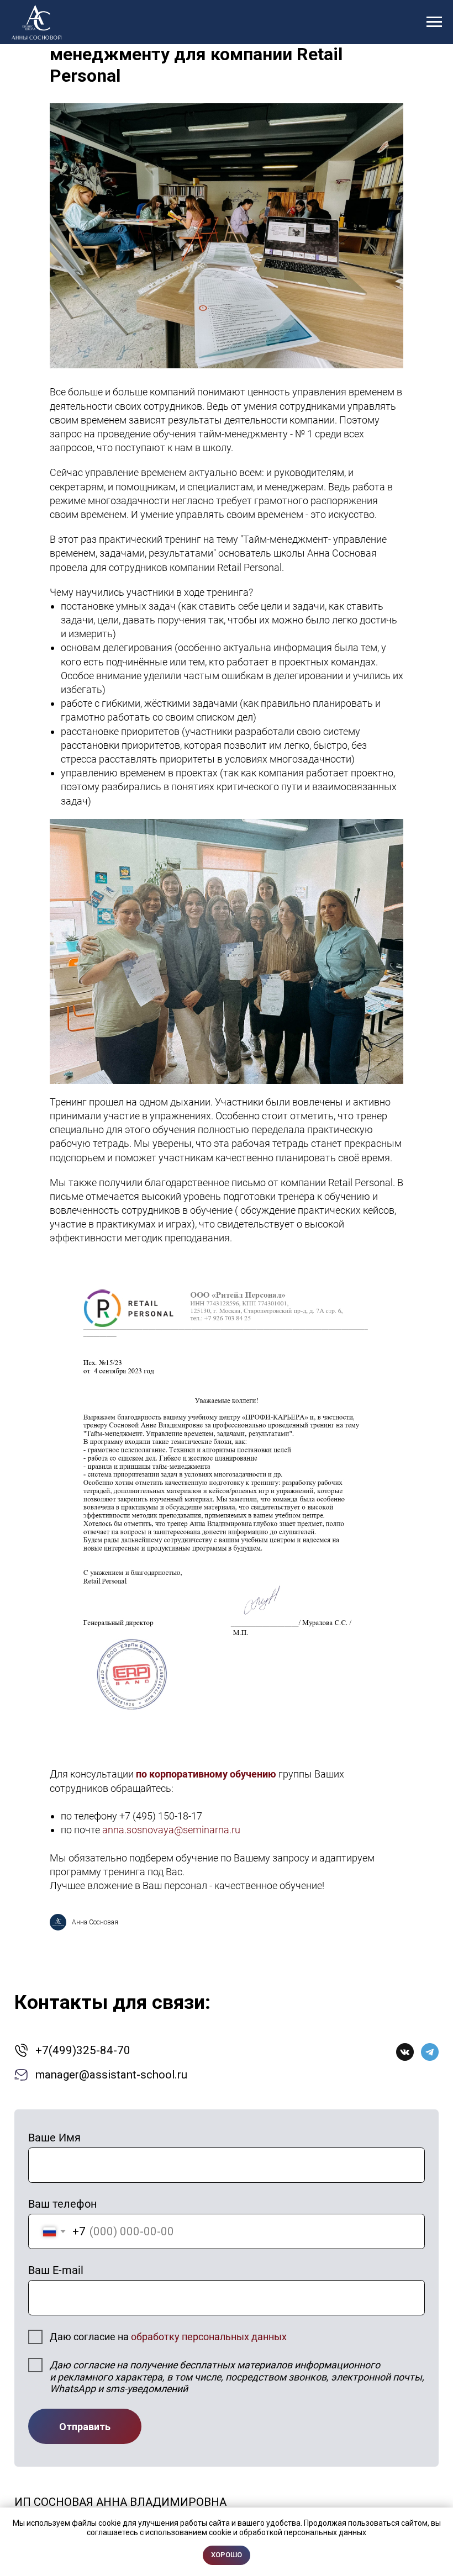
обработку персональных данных (209, 2337)
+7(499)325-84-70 (83, 2050)
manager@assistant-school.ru (111, 2075)
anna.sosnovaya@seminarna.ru (171, 1830)
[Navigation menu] (434, 22)
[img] (405, 2052)
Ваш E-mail (56, 2270)
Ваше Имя (54, 2138)
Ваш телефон (63, 2204)
